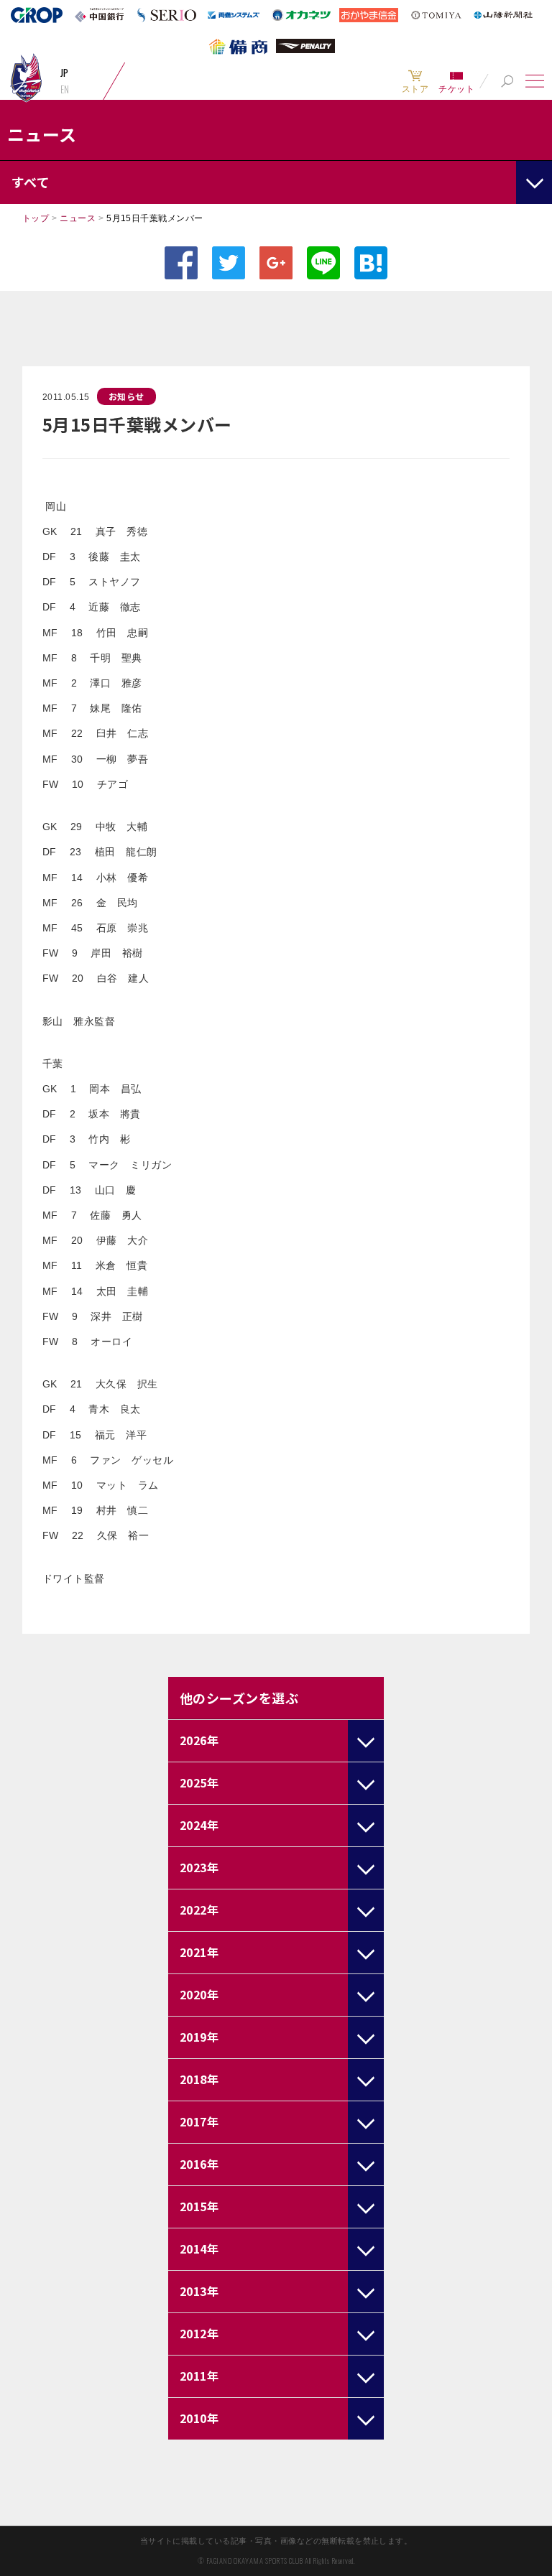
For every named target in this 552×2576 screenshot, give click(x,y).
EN (65, 89)
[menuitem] (415, 81)
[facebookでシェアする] (181, 263)
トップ (36, 218)
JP (65, 73)
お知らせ (126, 396)
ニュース (78, 218)
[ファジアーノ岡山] (26, 77)
